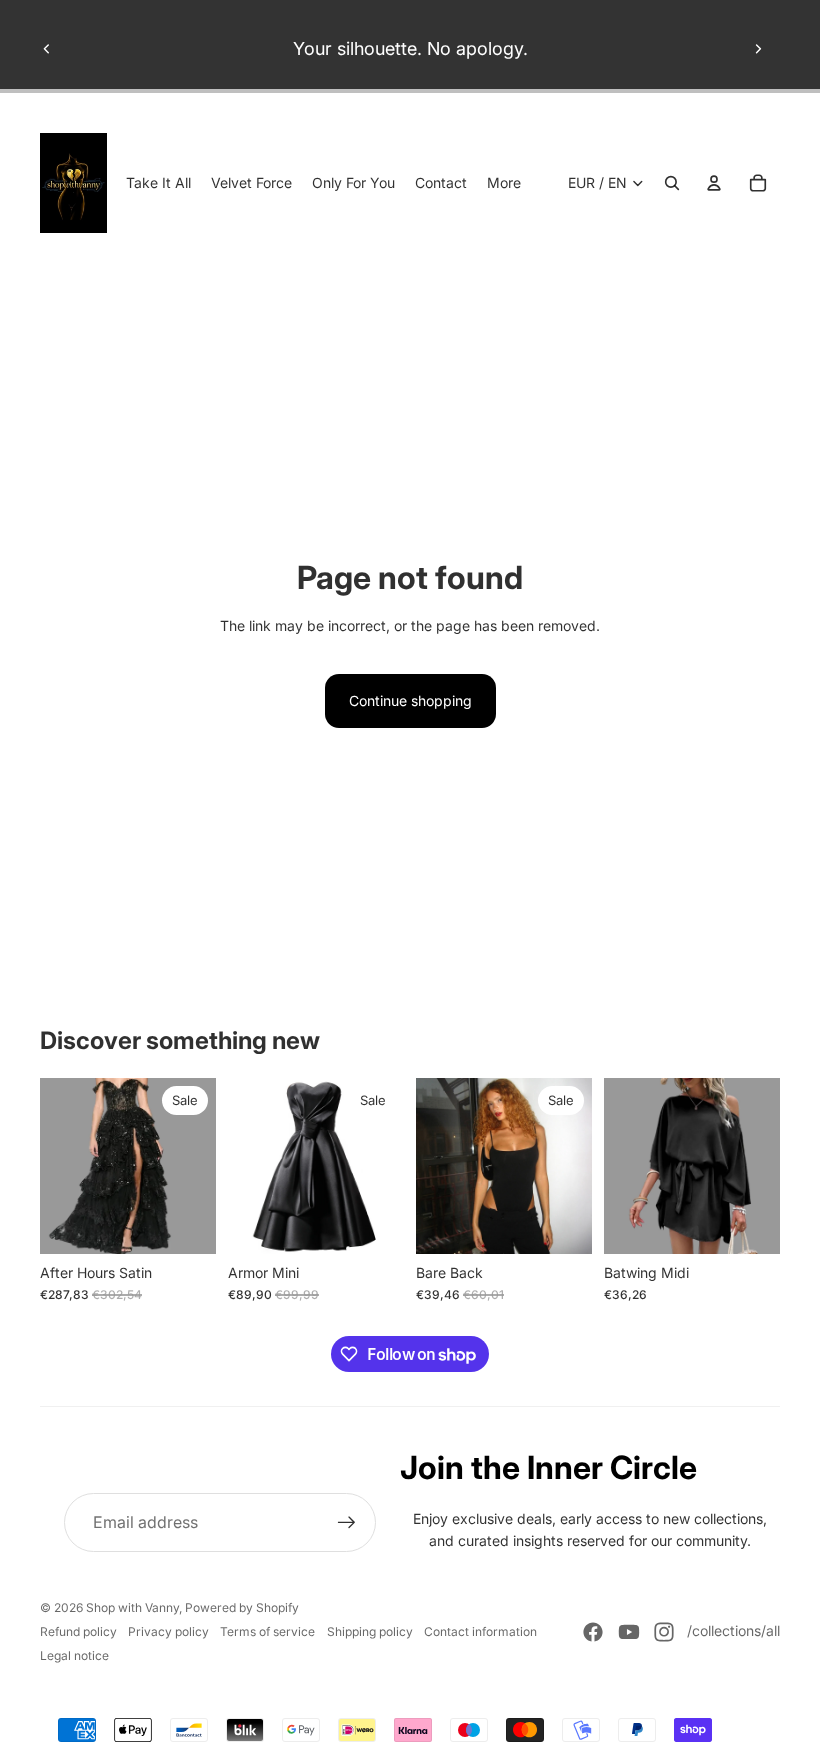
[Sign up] (347, 1523)
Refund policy (78, 1631)
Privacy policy (168, 1631)
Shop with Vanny (132, 1607)
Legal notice (74, 1655)
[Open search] (672, 183)
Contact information (480, 1631)
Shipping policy (370, 1631)
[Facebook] (593, 1632)
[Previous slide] (47, 49)
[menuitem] (504, 183)
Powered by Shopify (242, 1607)
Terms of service (267, 1631)
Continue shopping (410, 700)
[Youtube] (629, 1632)
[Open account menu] (714, 183)
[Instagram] (664, 1632)
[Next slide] (758, 49)
